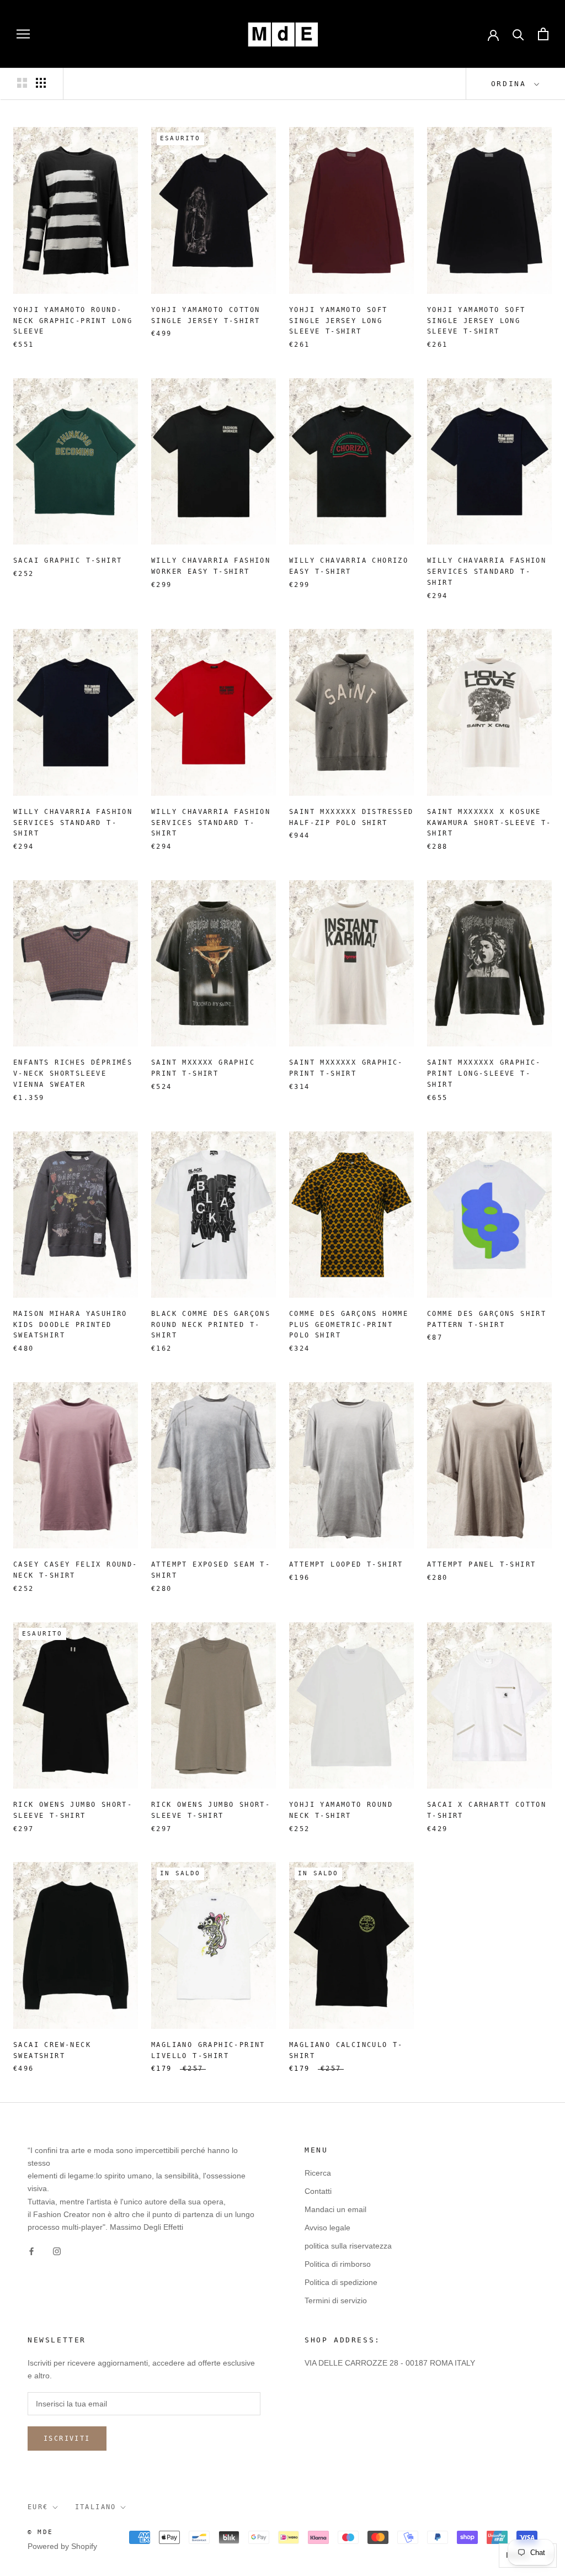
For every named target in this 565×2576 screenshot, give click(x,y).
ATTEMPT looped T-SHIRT (346, 1564)
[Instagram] (57, 2251)
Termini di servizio (336, 2300)
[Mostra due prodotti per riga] (22, 83)
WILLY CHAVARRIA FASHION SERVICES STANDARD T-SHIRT (487, 572)
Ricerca (318, 2173)
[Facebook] (31, 2251)
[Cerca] (518, 34)
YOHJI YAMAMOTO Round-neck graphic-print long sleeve (73, 321)
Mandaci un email (335, 2209)
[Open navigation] (23, 34)
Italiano (96, 2507)
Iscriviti (67, 2439)
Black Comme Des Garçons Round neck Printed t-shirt (211, 1325)
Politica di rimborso (338, 2264)
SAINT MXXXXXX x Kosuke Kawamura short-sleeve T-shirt (489, 823)
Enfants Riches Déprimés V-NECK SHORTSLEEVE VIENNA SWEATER (73, 1073)
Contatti (318, 2191)
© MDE (40, 2532)
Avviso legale (327, 2228)
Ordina (511, 84)
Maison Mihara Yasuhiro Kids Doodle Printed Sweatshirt (70, 1325)
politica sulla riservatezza (348, 2246)
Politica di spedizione (341, 2282)
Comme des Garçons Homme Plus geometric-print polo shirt (349, 1325)
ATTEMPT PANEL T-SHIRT (481, 1564)
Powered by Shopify (62, 2546)
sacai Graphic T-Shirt (68, 560)
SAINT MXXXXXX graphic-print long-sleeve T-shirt (484, 1073)
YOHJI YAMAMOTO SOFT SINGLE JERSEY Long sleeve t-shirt (339, 321)
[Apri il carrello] (543, 34)
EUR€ (38, 2507)
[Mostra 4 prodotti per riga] (41, 83)
